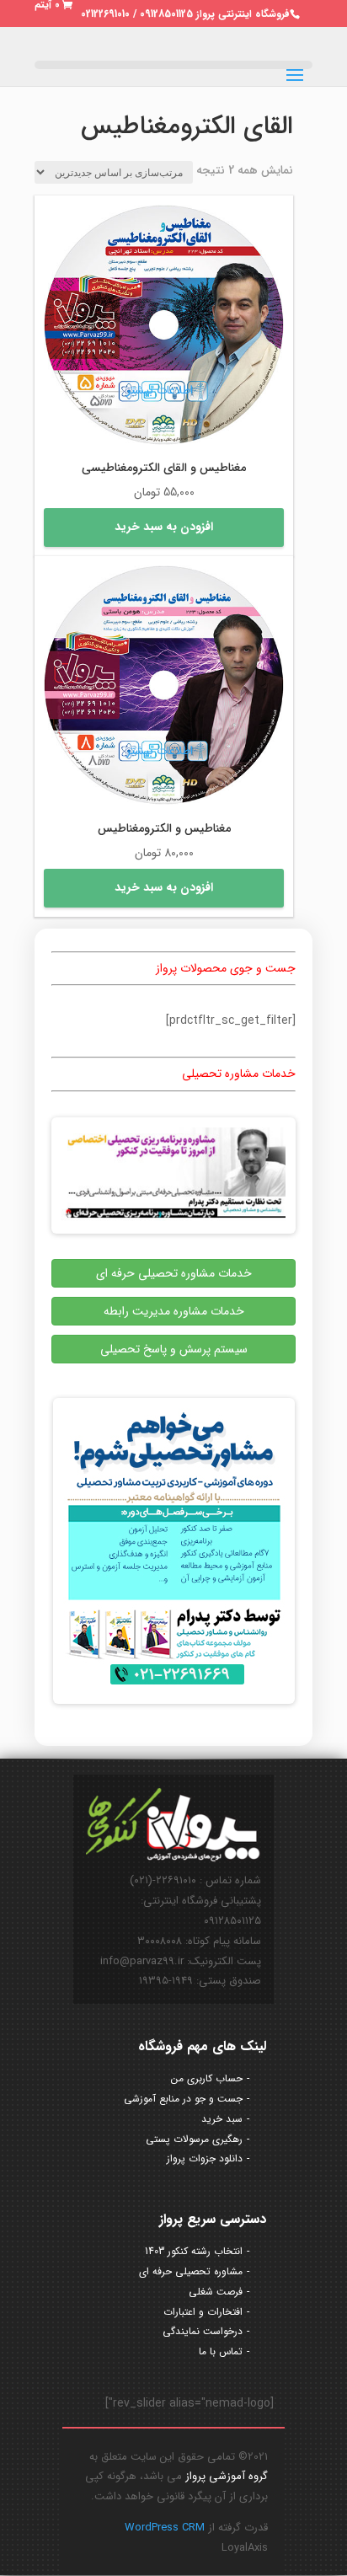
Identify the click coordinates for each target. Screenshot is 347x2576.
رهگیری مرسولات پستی (194, 2139)
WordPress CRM (165, 2528)
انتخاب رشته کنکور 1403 (194, 2251)
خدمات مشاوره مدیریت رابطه (174, 1311)
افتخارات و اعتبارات (203, 2312)
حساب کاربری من (207, 2078)
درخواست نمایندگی (203, 2331)
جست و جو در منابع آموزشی (183, 2099)
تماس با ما (221, 2351)
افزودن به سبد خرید (164, 527)
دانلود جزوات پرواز (205, 2158)
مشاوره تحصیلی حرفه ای (191, 2271)
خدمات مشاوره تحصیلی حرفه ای (174, 1273)
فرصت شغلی (216, 2292)
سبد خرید (222, 2119)
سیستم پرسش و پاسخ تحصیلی (174, 1349)
